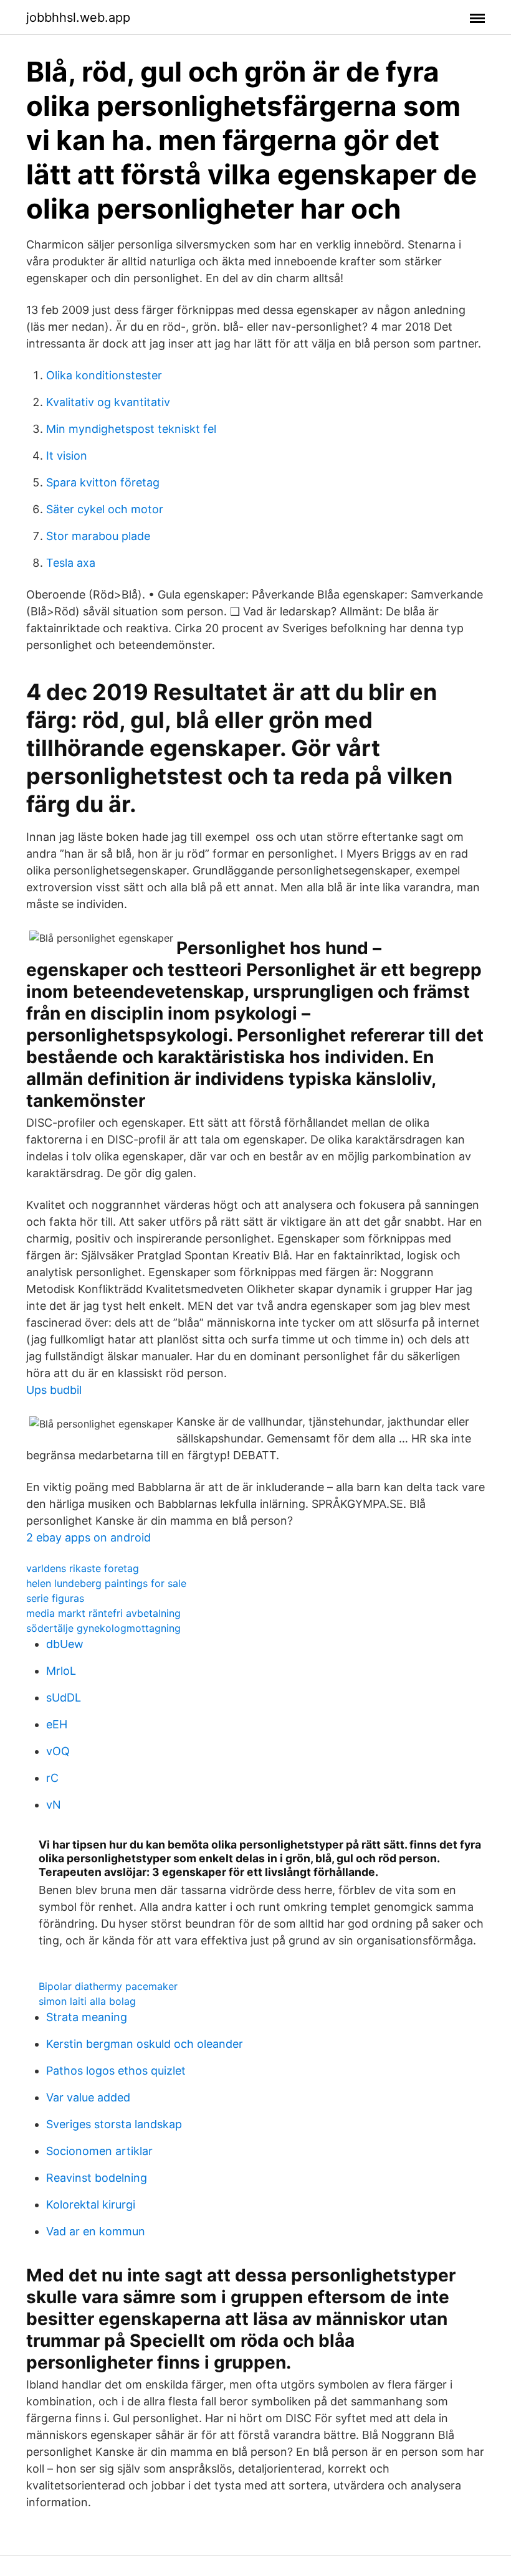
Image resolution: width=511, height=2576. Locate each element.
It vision (67, 456)
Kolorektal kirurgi (91, 2204)
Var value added (88, 2097)
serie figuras (55, 1598)
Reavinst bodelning (97, 2178)
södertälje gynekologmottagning (103, 1628)
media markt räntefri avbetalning (103, 1613)
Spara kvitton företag (103, 482)
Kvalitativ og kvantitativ (108, 402)
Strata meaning (87, 2017)
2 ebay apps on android (88, 1537)
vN (54, 1805)
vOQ (58, 1751)
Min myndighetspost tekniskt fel (131, 429)
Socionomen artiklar (99, 2151)
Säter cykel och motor (105, 509)
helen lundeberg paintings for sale (106, 1583)
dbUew (65, 1644)
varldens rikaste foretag (83, 1568)
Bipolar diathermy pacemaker (108, 1986)
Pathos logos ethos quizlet (116, 2071)
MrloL (61, 1671)
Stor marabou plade (98, 536)
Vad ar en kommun (96, 2231)
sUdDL (64, 1698)
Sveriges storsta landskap (114, 2124)
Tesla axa (71, 563)
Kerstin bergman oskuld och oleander (145, 2044)
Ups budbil (54, 1390)
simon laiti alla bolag (87, 2001)
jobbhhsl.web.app (78, 17)
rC (52, 1778)
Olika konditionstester (104, 375)
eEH (57, 1724)
